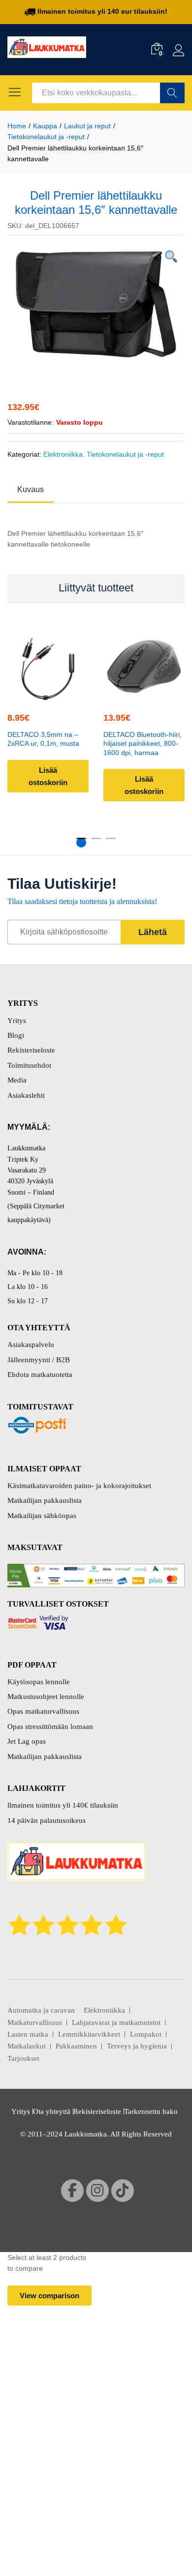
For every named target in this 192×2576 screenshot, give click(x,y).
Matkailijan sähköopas (42, 1516)
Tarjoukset (23, 2058)
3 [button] (111, 843)
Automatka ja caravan (41, 2010)
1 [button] (81, 843)
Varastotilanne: (31, 422)
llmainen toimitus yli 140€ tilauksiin (63, 1805)
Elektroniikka (63, 454)
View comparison (49, 2296)
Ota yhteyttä (52, 2111)
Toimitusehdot (29, 1065)
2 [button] (96, 843)
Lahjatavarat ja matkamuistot (116, 2022)
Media (17, 1080)
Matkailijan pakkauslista (45, 1500)
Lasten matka (28, 2034)
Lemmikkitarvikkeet (89, 2034)
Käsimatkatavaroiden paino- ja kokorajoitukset (79, 1486)
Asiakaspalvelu (31, 1345)
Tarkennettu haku (151, 2111)
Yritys (17, 1021)
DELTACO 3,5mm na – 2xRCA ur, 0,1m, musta (43, 739)
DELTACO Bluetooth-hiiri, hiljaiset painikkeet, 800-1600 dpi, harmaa (143, 744)
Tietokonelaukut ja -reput (125, 454)
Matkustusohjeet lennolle (46, 1697)
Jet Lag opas (27, 1741)
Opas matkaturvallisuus (43, 1711)
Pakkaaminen (76, 2046)
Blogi (16, 1035)
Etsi (172, 93)
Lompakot (146, 2034)
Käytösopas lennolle (39, 1682)
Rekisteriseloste (31, 1050)
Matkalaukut (27, 2046)
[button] (47, 695)
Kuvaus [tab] (31, 490)
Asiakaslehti (26, 1095)
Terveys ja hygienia (137, 2046)
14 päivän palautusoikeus (47, 1820)
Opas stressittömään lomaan (50, 1727)
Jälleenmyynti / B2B (39, 1360)
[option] (96, 304)
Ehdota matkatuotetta (40, 1375)
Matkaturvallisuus (35, 2022)
